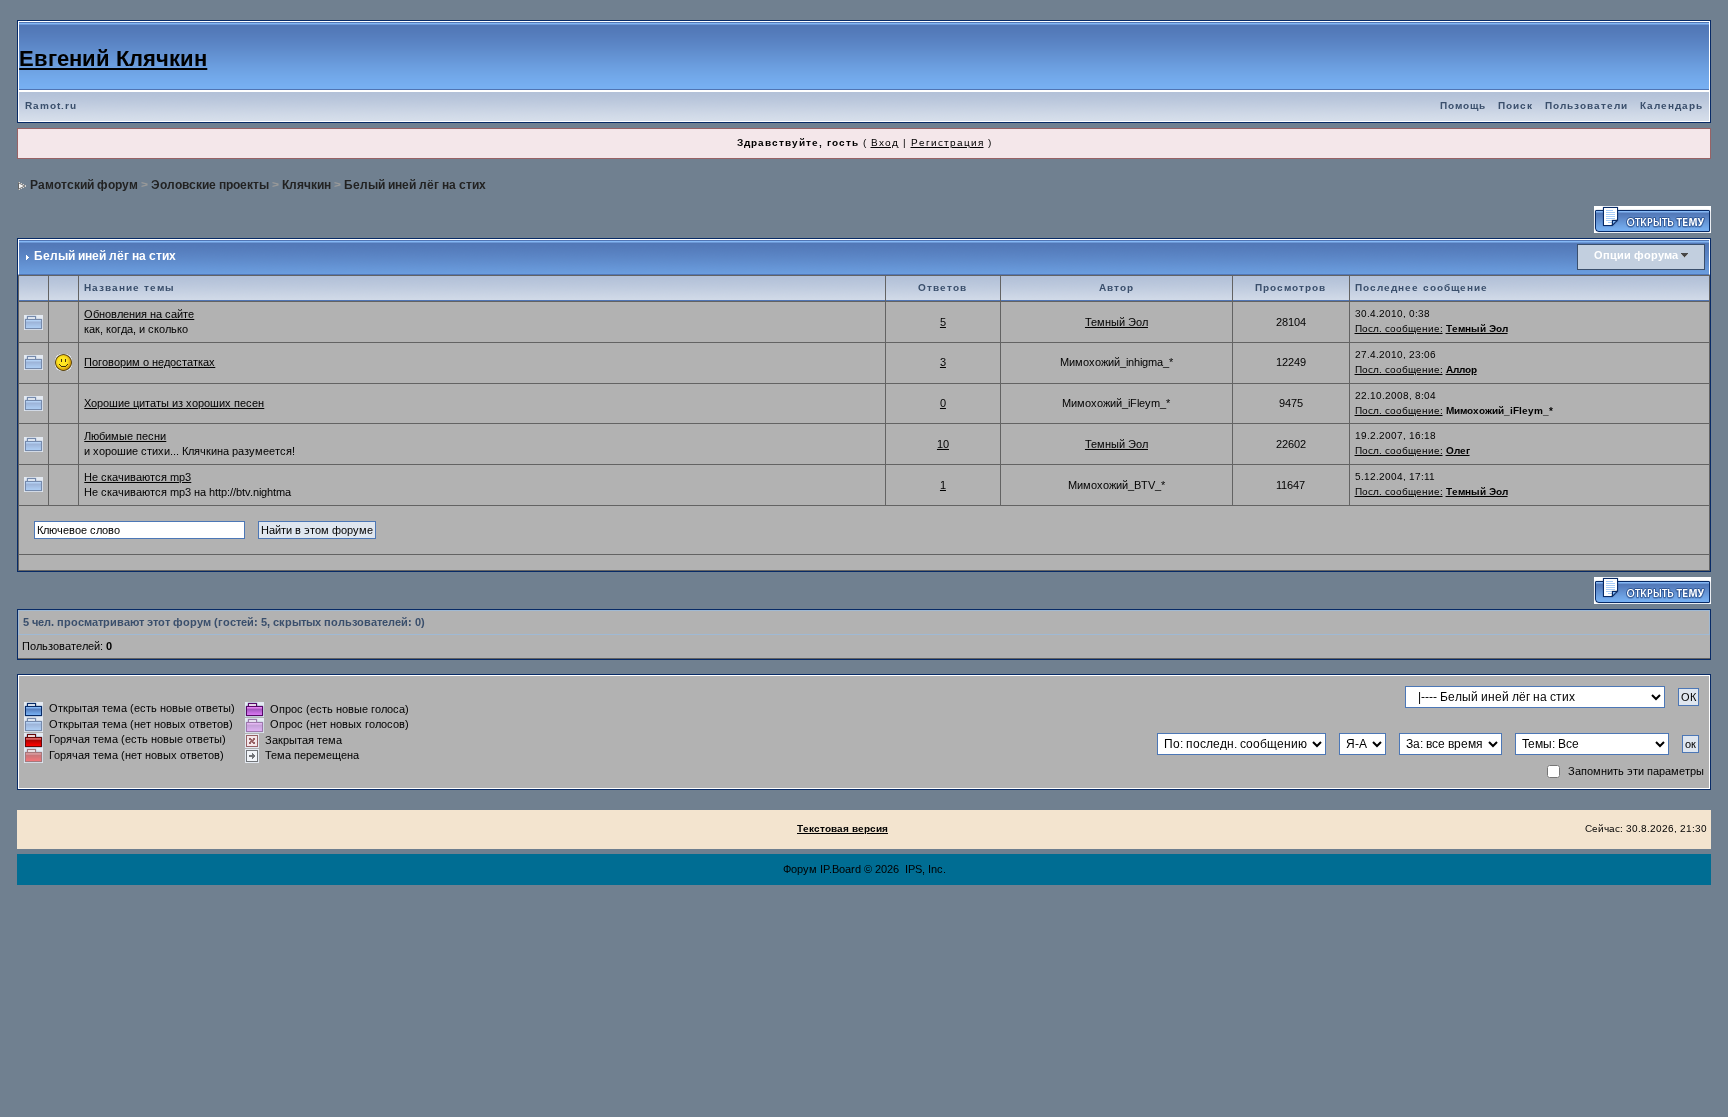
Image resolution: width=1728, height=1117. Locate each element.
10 (943, 444)
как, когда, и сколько (136, 329)
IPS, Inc (924, 869)
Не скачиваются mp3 (137, 477)
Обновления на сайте (139, 314)
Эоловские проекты (210, 185)
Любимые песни (125, 436)
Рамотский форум (84, 185)
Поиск (1515, 105)
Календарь (1671, 105)
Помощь (1463, 105)
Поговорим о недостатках (149, 362)
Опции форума (1636, 255)
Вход (885, 142)
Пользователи (1586, 105)
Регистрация (947, 142)
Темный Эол (1116, 322)
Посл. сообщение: (1399, 328)
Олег (1458, 450)
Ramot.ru (51, 105)
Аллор (1461, 369)
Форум (800, 869)
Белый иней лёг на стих (415, 185)
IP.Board (840, 869)
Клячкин (306, 185)
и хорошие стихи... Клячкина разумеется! (189, 451)
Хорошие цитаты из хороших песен (174, 403)
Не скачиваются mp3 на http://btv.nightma (187, 492)
